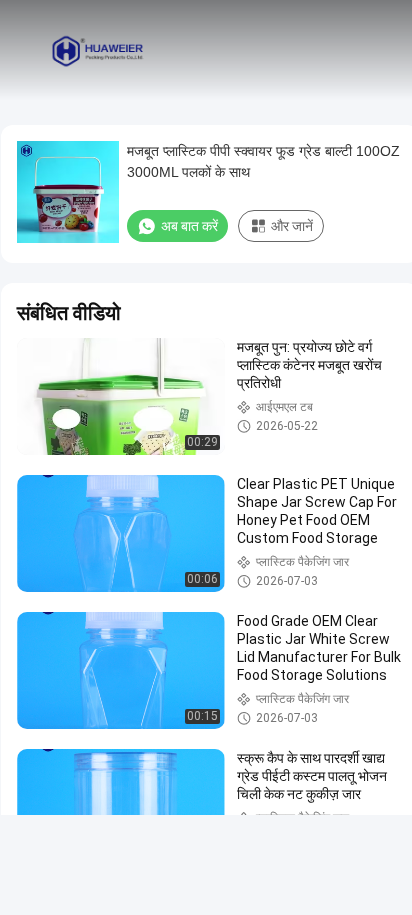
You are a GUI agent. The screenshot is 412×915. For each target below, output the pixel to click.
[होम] (98, 50)
